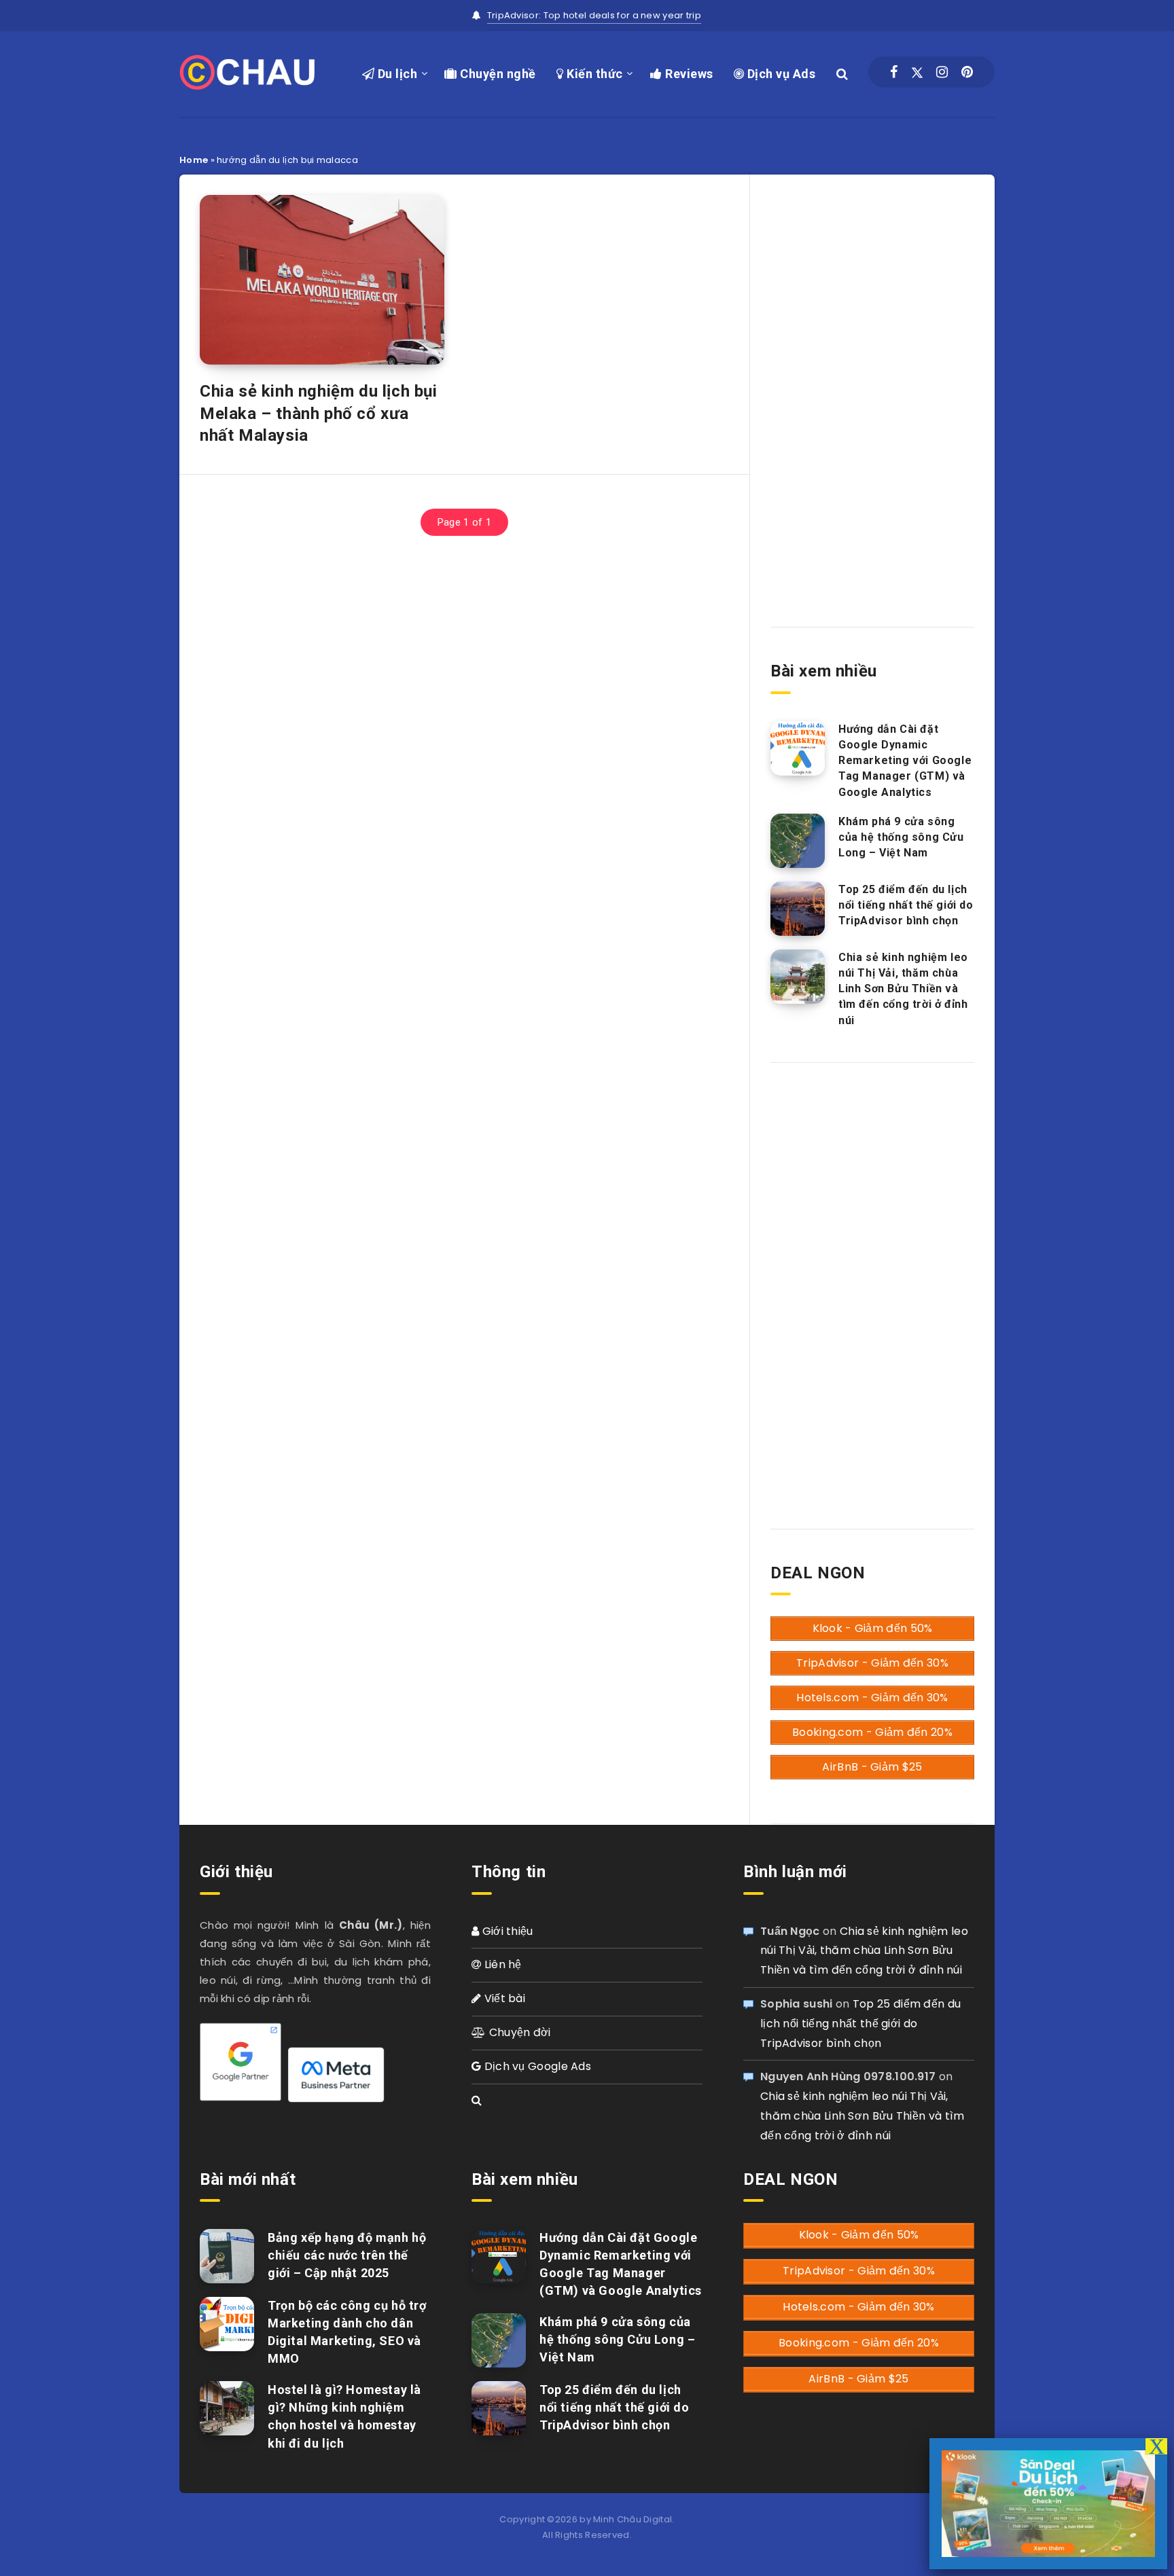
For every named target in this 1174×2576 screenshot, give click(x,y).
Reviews (688, 74)
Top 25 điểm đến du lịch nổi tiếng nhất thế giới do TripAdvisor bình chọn (906, 905)
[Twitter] (917, 72)
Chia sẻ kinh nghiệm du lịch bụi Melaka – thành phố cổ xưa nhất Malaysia (319, 413)
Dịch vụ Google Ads (536, 2066)
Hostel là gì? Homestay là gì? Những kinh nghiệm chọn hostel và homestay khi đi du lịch (344, 2416)
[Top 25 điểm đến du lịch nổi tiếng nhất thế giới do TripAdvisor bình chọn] (798, 909)
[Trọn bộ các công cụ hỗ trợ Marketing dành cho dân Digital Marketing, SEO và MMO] (227, 2324)
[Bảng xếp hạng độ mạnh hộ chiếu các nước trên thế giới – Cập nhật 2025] (227, 2256)
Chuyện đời (518, 2032)
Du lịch (396, 74)
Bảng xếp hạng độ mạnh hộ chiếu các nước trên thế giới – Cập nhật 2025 (347, 2255)
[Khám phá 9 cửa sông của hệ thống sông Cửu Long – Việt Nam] (798, 841)
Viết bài (503, 1998)
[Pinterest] (967, 72)
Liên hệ (501, 1964)
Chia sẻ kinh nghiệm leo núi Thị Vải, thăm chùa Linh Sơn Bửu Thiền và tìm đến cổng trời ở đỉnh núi (903, 989)
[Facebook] (894, 72)
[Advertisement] (872, 389)
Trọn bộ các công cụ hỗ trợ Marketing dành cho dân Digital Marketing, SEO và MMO (347, 2332)
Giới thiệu (506, 1931)
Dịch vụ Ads (780, 74)
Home (194, 160)
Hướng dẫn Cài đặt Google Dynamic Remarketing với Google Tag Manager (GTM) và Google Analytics (905, 761)
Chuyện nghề (497, 74)
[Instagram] (942, 72)
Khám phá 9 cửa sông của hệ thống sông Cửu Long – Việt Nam (901, 837)
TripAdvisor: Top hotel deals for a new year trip (594, 15)
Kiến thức (593, 74)
